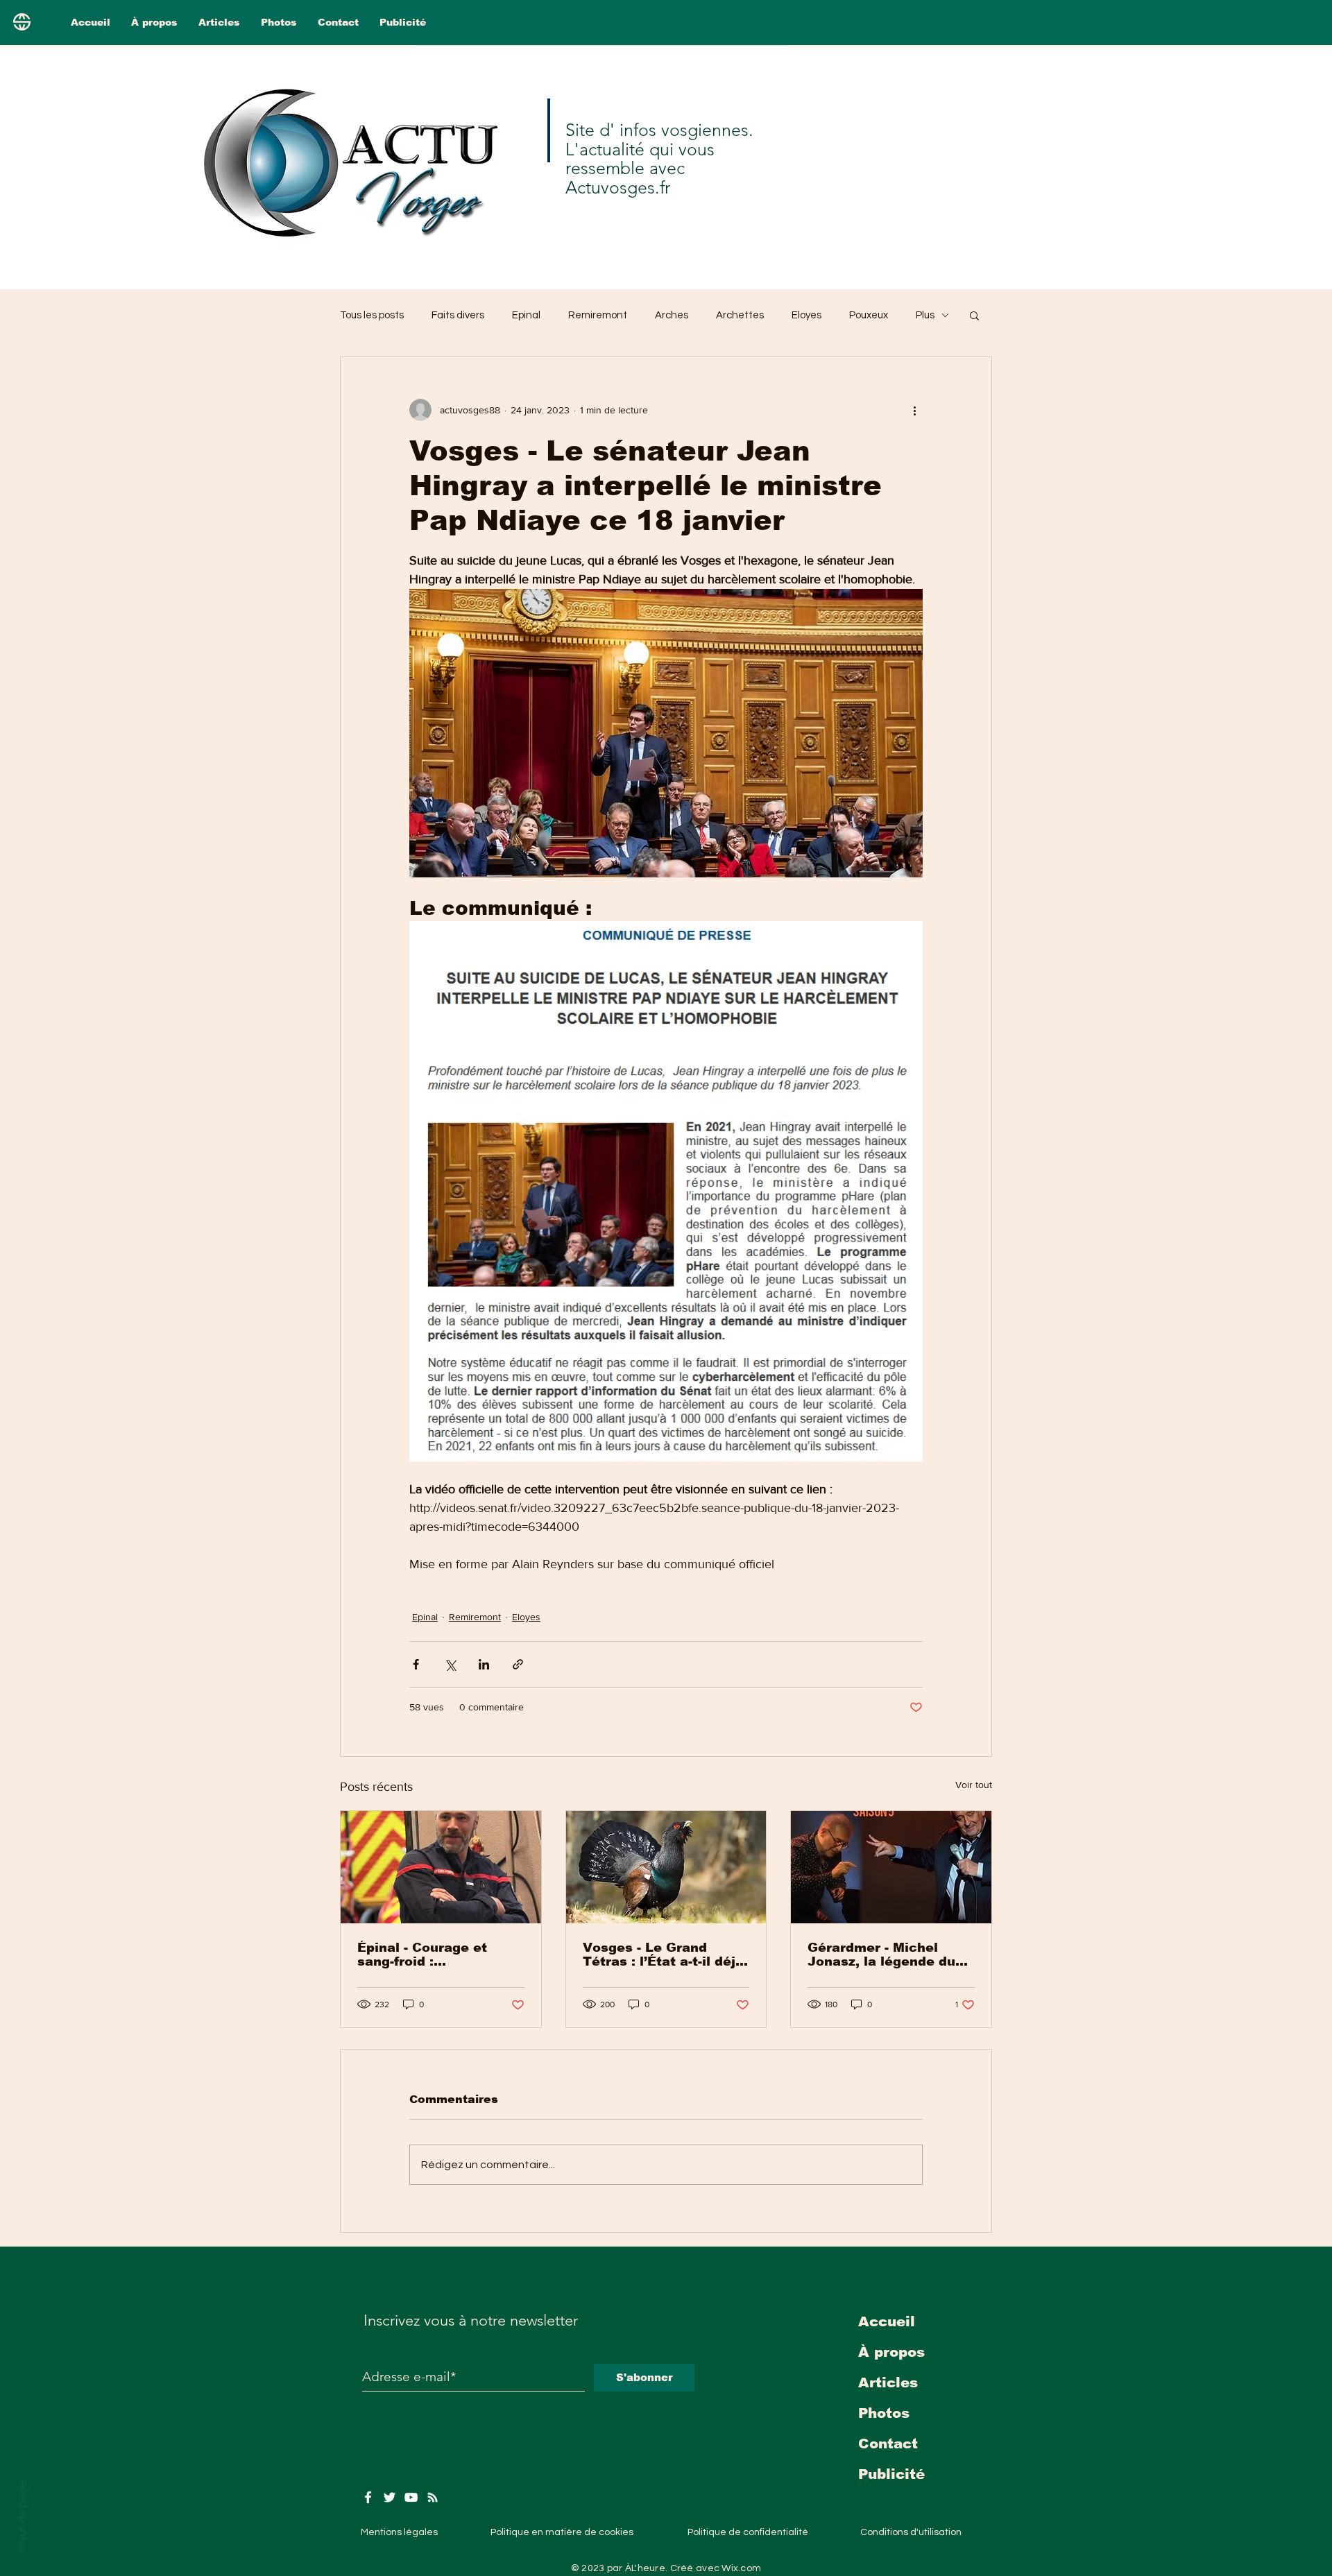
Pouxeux (869, 315)
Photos (884, 2413)
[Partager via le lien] (518, 1664)
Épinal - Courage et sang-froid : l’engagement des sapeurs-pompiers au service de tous (428, 1955)
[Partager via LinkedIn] (484, 1664)
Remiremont (598, 315)
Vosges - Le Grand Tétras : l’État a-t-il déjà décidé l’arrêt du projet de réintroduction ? (663, 1955)
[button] (974, 315)
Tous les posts (372, 315)
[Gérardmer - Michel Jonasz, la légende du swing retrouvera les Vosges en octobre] (891, 1867)
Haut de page (22, 2516)
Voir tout (974, 1785)
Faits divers (458, 315)
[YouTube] (411, 2497)
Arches (672, 315)
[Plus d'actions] (914, 410)
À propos (891, 2352)
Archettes (740, 315)
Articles (888, 2382)
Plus (925, 315)
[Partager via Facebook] (416, 1664)
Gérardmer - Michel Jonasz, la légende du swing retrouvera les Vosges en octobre (881, 1955)
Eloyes (806, 315)
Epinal (526, 315)
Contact (888, 2444)
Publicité (891, 2474)
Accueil (887, 2321)
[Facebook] (368, 2497)
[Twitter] (390, 2497)
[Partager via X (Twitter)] (450, 1664)
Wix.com (741, 2568)
